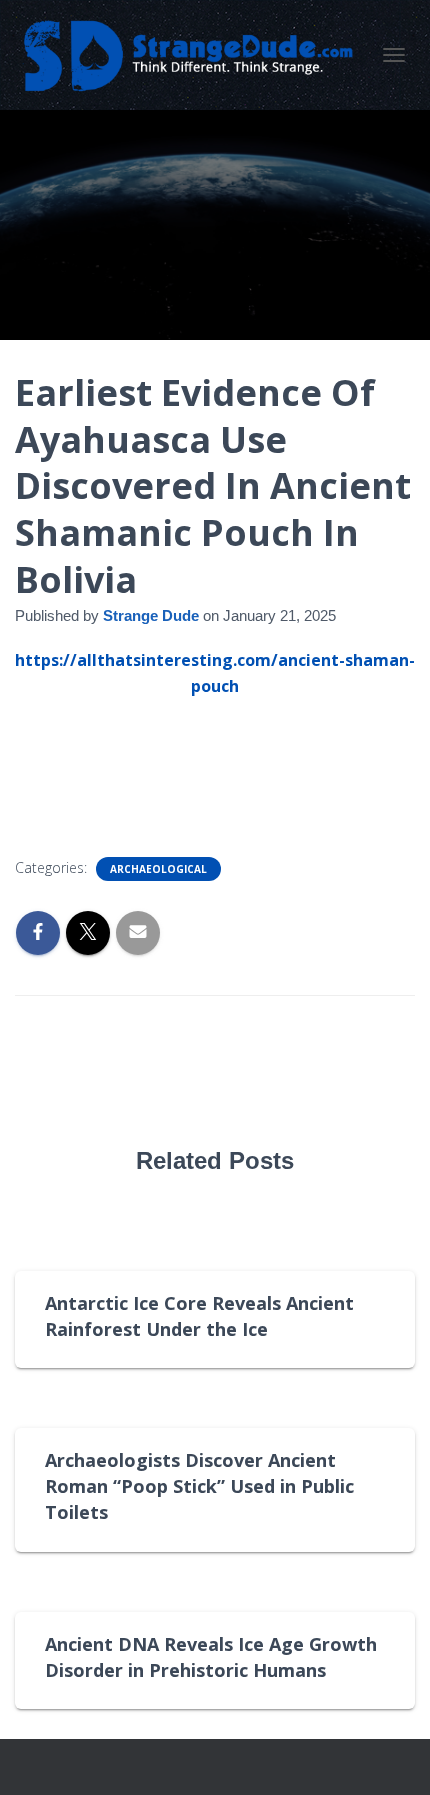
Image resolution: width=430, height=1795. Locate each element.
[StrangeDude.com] (193, 55)
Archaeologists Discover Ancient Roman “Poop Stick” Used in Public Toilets (199, 1486)
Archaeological (158, 869)
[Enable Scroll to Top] (390, 1755)
